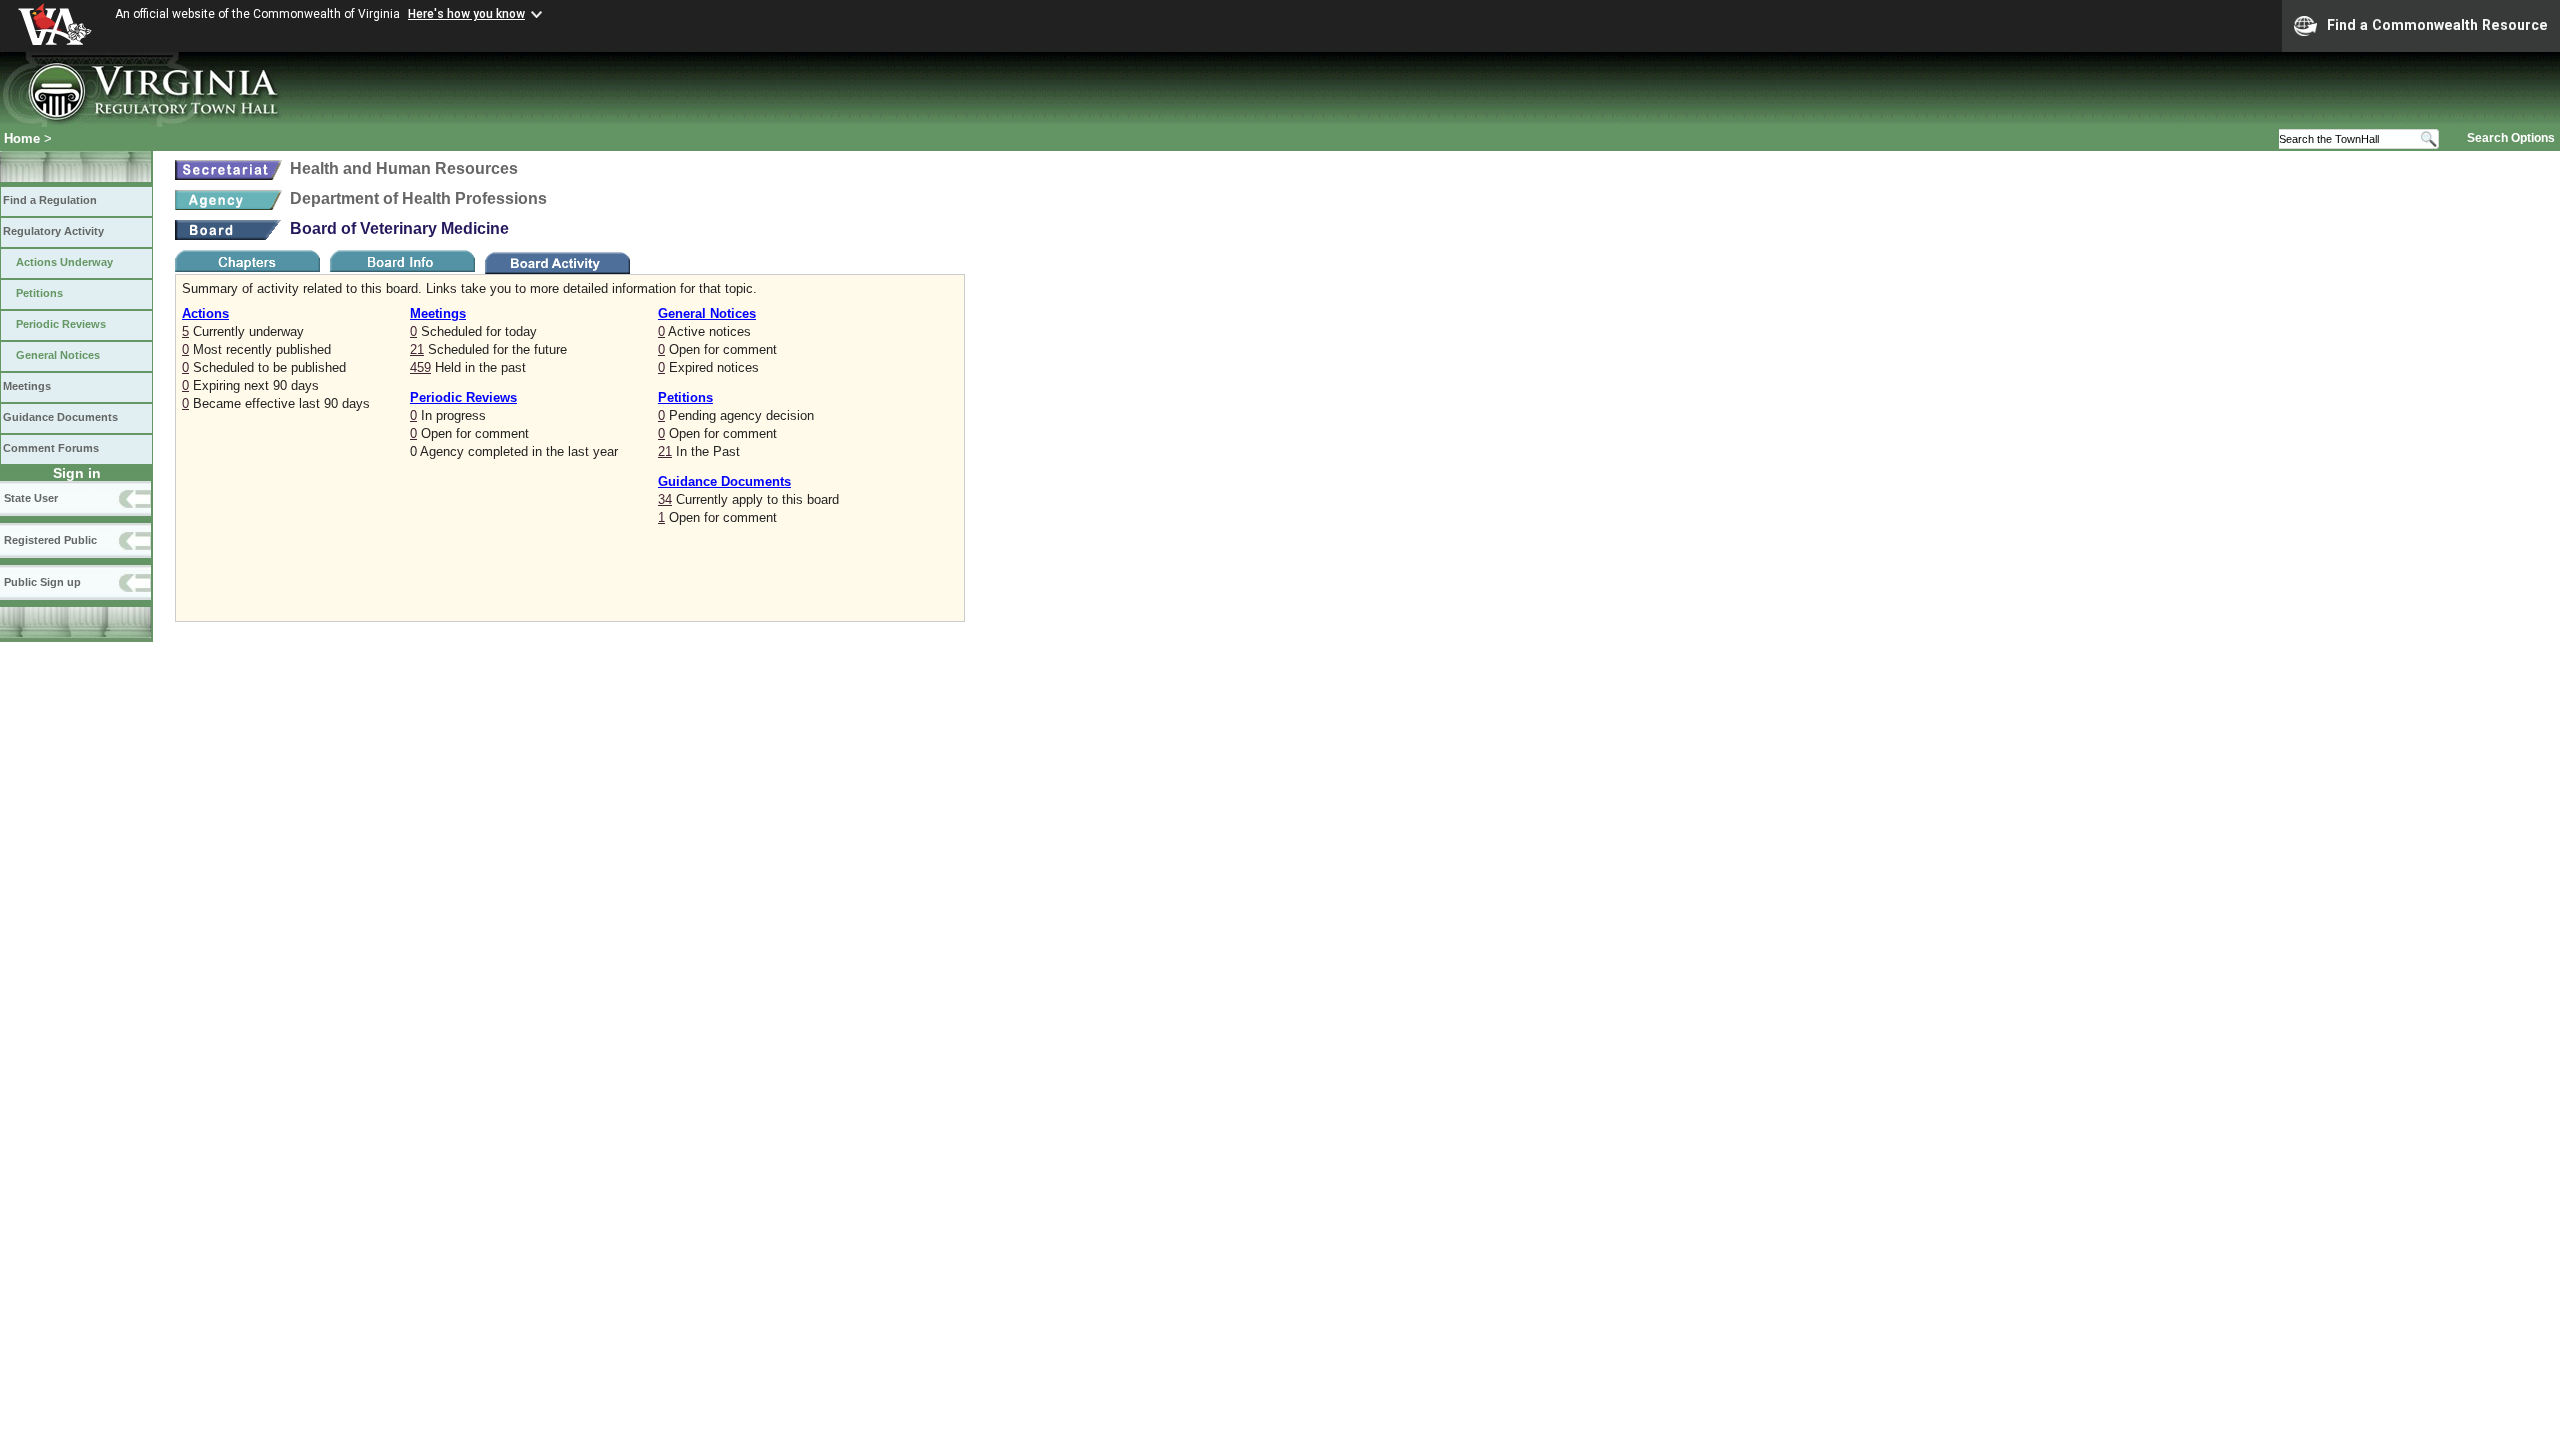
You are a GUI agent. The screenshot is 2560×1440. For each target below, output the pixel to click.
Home (22, 138)
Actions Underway (64, 262)
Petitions (39, 293)
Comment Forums (51, 448)
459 (420, 367)
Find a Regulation (50, 200)
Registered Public (50, 540)
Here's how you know (466, 14)
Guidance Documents (60, 417)
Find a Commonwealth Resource (2437, 25)
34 (665, 499)
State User (31, 498)
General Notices (58, 355)
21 (417, 349)
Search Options (2511, 138)
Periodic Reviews (61, 324)
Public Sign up (42, 582)
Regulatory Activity (53, 231)
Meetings (27, 386)
